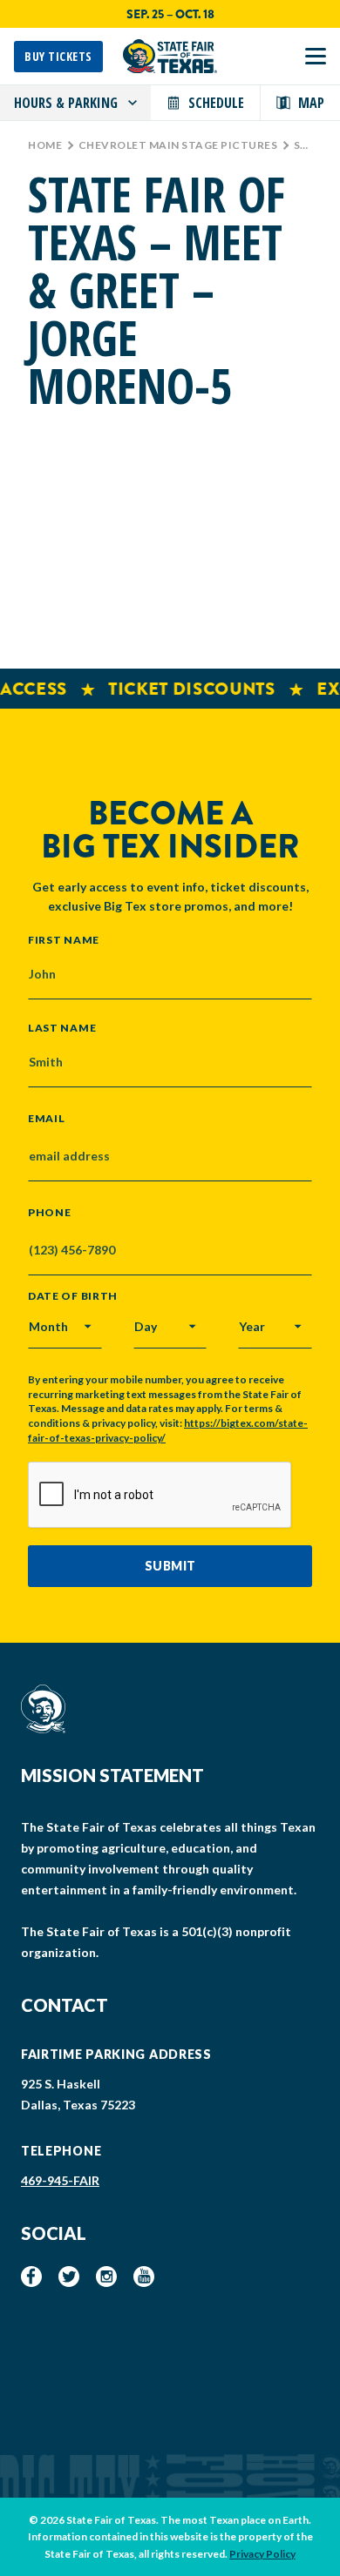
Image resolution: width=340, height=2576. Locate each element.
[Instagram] (106, 2277)
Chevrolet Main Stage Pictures (178, 145)
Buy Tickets (58, 56)
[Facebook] (31, 2277)
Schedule (216, 103)
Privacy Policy (262, 2554)
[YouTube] (144, 2277)
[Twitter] (69, 2277)
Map (311, 103)
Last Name (62, 1027)
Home (45, 145)
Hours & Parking (66, 103)
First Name (64, 939)
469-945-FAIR (60, 2180)
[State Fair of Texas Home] (170, 56)
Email (47, 1119)
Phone (50, 1213)
